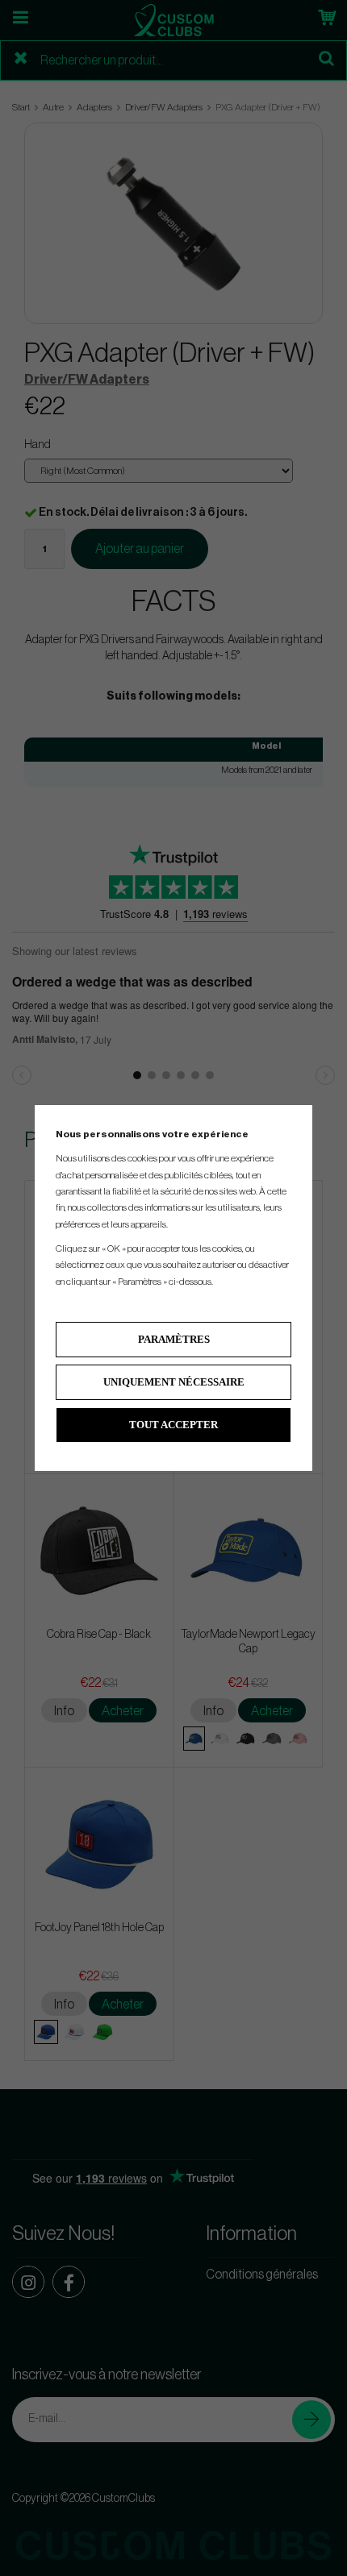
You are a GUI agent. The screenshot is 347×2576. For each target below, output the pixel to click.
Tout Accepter (173, 1425)
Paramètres (174, 1339)
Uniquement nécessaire (174, 1382)
